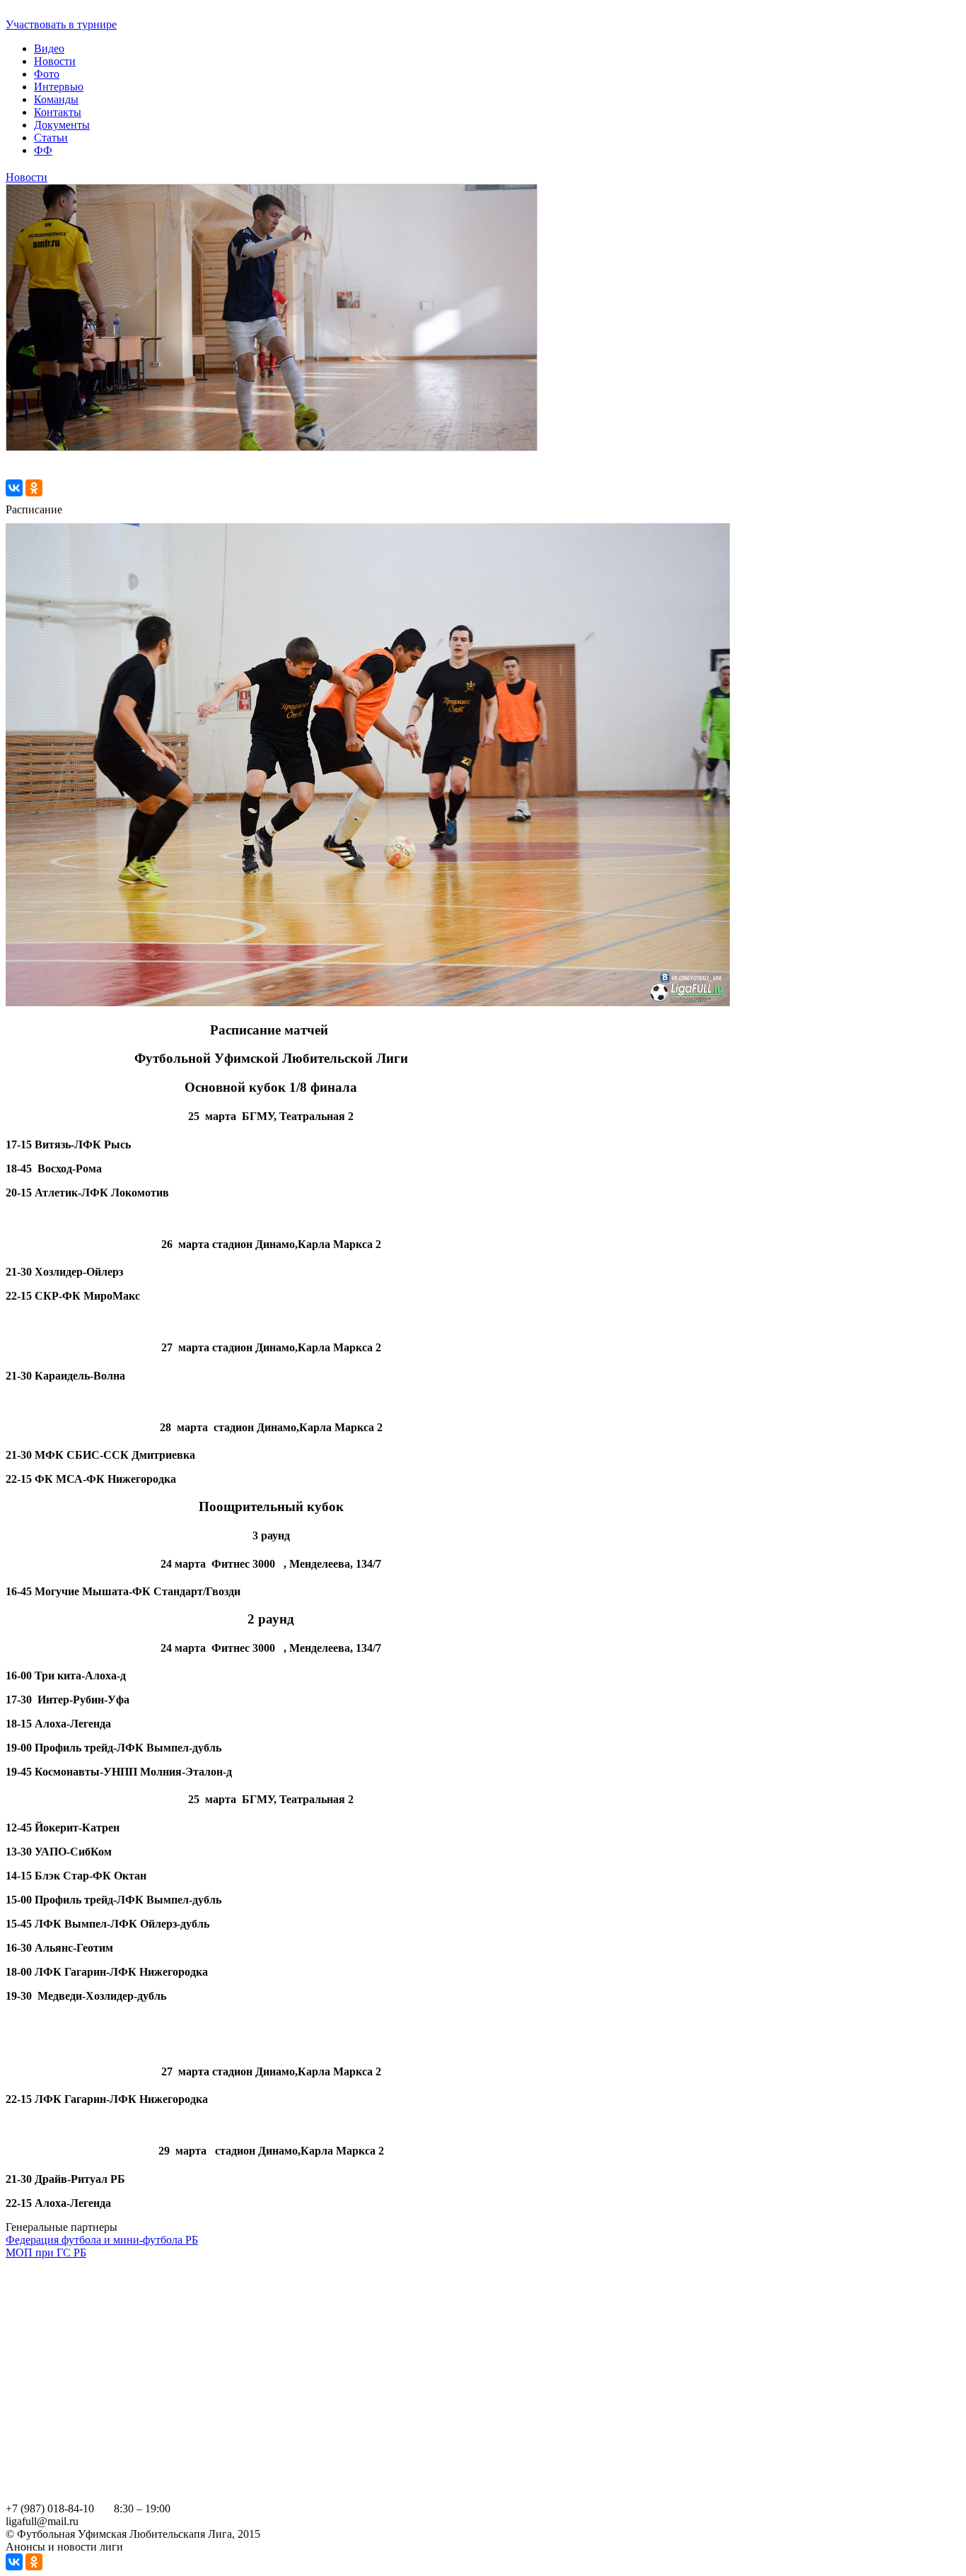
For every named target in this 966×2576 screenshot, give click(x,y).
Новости (55, 61)
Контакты (58, 112)
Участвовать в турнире (61, 24)
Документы (62, 125)
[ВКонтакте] (14, 488)
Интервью (59, 87)
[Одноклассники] (34, 488)
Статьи (51, 138)
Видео (49, 48)
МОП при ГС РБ (46, 2252)
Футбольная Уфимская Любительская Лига (110, 12)
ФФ (43, 150)
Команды (56, 99)
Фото (47, 74)
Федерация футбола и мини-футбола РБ (102, 2240)
